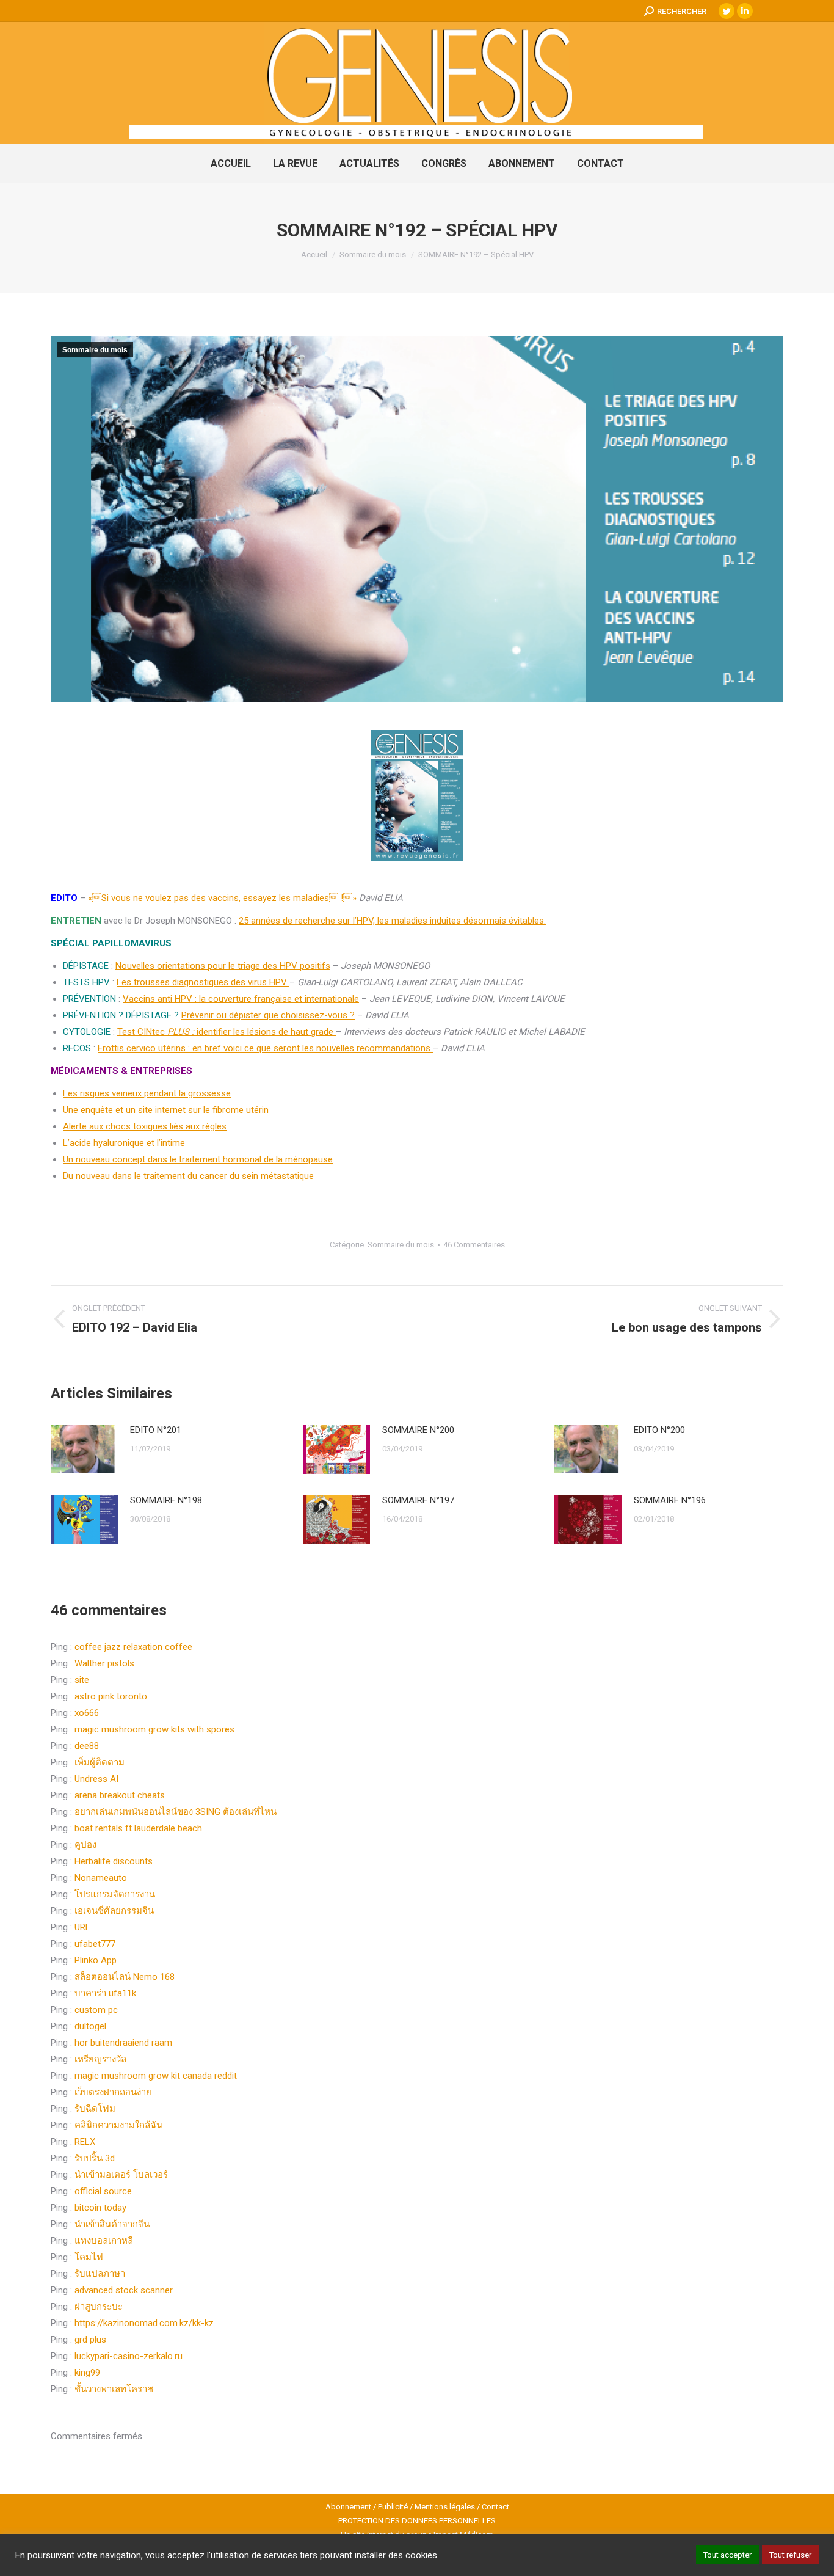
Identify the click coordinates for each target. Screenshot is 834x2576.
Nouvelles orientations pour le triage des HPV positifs (223, 966)
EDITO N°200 (659, 1430)
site (82, 1680)
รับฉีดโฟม (95, 2109)
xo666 (87, 1713)
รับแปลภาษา (100, 2274)
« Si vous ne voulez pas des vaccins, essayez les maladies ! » (222, 898)
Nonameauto (101, 1878)
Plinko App (96, 1960)
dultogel (90, 2026)
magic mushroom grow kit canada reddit (156, 2076)
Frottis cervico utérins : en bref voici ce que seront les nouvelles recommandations (265, 1048)
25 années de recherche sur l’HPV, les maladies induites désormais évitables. (392, 921)
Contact (495, 2507)
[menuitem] (231, 164)
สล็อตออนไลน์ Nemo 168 (125, 1977)
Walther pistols (104, 1663)
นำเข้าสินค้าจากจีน (112, 2224)
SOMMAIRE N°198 (166, 1500)
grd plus (90, 2340)
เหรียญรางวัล (100, 2059)
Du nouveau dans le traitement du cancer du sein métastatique (188, 1176)
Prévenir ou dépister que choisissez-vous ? (268, 1015)
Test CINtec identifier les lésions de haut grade (227, 1032)
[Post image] (84, 1449)
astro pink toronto (111, 1696)
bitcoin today (100, 2208)
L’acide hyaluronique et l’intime (124, 1143)
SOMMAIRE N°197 (418, 1500)
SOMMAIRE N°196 (670, 1500)
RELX (85, 2142)
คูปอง (85, 1845)
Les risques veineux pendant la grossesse (147, 1093)
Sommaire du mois (95, 350)
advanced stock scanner (124, 2290)
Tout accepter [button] (727, 2555)
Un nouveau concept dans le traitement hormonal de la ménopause (198, 1159)
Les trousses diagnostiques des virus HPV (203, 982)
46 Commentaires (474, 1245)
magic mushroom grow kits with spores (154, 1729)
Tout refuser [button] (790, 2555)
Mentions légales (445, 2507)
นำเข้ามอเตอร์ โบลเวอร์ (121, 2175)
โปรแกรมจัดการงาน (115, 1894)
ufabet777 (95, 1944)
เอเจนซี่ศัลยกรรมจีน (114, 1911)
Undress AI (96, 1779)
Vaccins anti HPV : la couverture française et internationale (241, 999)
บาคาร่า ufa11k (105, 1993)
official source (103, 2191)
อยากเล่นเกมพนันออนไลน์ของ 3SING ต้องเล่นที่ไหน (176, 1812)
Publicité (393, 2507)
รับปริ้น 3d (95, 2158)
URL (82, 1927)
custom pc (96, 2010)
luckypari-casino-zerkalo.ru (129, 2356)
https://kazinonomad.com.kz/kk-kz (144, 2323)
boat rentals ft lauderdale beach (138, 1828)
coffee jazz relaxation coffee (133, 1647)
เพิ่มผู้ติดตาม (100, 1762)
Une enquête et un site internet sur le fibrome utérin (166, 1110)
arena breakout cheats (120, 1795)
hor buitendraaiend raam (123, 2043)
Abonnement (348, 2507)
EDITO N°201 (156, 1430)
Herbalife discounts (114, 1861)
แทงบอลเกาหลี (104, 2241)
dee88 (87, 1746)
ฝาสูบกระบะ (99, 2307)
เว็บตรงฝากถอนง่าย (113, 2092)
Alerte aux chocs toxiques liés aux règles (145, 1126)
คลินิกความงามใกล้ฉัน (118, 2125)
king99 (87, 2373)
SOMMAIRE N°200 (418, 1430)
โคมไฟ (89, 2257)
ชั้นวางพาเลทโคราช (114, 2389)
